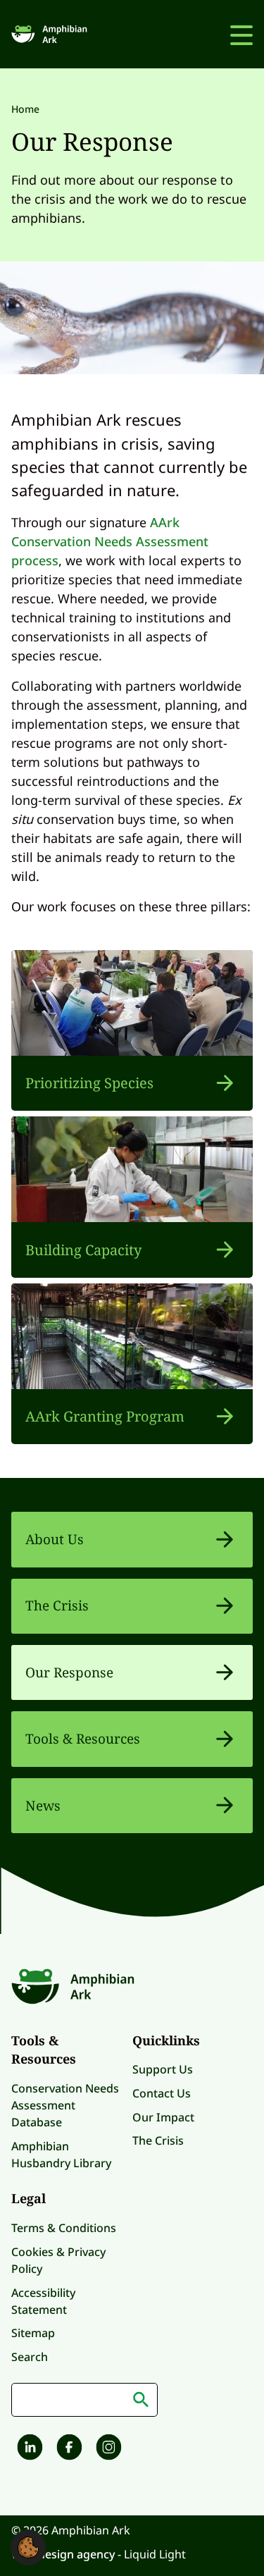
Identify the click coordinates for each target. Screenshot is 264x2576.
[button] (28, 2546)
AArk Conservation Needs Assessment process (110, 541)
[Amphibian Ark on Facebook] (68, 2449)
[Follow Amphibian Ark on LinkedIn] (28, 2449)
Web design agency (64, 2554)
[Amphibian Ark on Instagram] (107, 2449)
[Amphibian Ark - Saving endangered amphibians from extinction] (51, 34)
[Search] (141, 2400)
